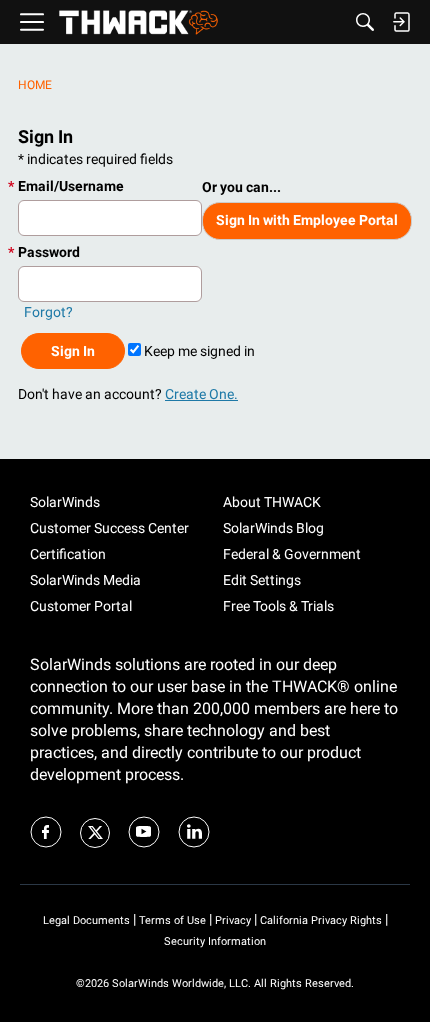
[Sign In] (401, 22)
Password (49, 252)
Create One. (201, 394)
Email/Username (71, 186)
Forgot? (48, 312)
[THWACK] (138, 22)
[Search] (365, 22)
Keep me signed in (198, 351)
